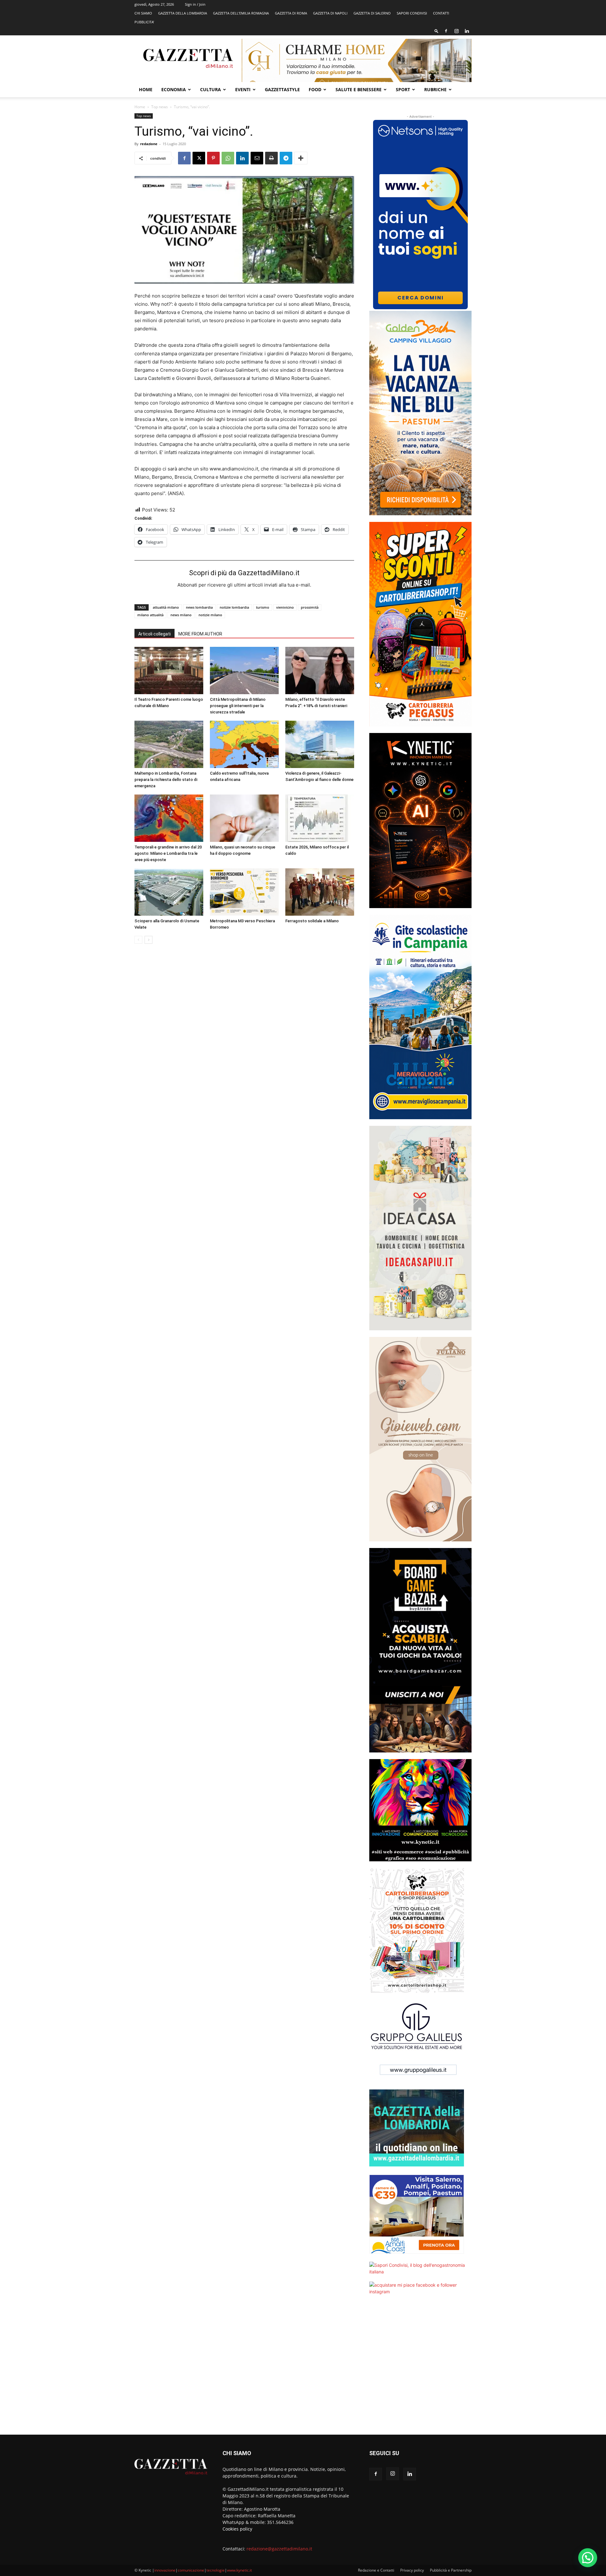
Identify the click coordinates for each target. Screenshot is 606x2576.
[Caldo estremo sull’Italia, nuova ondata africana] (244, 744)
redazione (149, 144)
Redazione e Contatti (376, 2570)
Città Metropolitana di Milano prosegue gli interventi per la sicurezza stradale (238, 706)
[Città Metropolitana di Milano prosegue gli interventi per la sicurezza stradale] (244, 671)
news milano (181, 615)
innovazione (165, 2570)
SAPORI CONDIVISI (412, 13)
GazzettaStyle (282, 89)
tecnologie (216, 2570)
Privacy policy (412, 2570)
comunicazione (191, 2570)
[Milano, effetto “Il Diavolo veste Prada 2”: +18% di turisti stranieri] (320, 671)
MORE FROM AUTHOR (200, 634)
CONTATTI (441, 13)
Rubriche (435, 89)
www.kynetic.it (239, 2570)
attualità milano (166, 607)
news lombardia (199, 607)
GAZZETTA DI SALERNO (372, 13)
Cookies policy (237, 2529)
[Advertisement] (420, 2369)
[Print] (271, 158)
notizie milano (210, 615)
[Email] (257, 158)
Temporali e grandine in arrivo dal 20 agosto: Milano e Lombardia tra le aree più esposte (168, 853)
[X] (199, 158)
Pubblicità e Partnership (451, 2570)
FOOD (315, 89)
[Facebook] (446, 31)
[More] (301, 158)
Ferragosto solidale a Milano (312, 921)
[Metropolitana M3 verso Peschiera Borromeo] (244, 892)
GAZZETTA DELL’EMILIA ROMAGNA (241, 13)
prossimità (310, 607)
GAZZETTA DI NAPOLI (330, 13)
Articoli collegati (154, 634)
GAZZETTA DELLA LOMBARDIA (183, 13)
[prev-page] (138, 940)
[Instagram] (456, 31)
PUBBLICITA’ (144, 22)
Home (146, 89)
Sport (403, 89)
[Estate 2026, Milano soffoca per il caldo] (320, 818)
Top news (160, 107)
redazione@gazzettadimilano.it (279, 2549)
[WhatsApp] (228, 158)
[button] (437, 31)
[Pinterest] (213, 158)
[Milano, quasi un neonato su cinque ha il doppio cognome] (244, 818)
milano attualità (150, 615)
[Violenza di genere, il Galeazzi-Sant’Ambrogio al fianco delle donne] (320, 744)
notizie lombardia (234, 607)
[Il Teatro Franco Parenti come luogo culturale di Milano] (169, 671)
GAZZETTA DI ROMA (291, 13)
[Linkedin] (467, 31)
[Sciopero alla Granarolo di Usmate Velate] (169, 892)
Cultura (211, 89)
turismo (263, 607)
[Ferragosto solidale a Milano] (320, 892)
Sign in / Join (195, 4)
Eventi (243, 89)
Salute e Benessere (359, 89)
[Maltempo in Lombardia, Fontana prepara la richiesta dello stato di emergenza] (169, 744)
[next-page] (149, 940)
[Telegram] (286, 158)
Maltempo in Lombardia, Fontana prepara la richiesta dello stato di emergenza (166, 780)
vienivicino (285, 607)
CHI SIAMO (143, 13)
